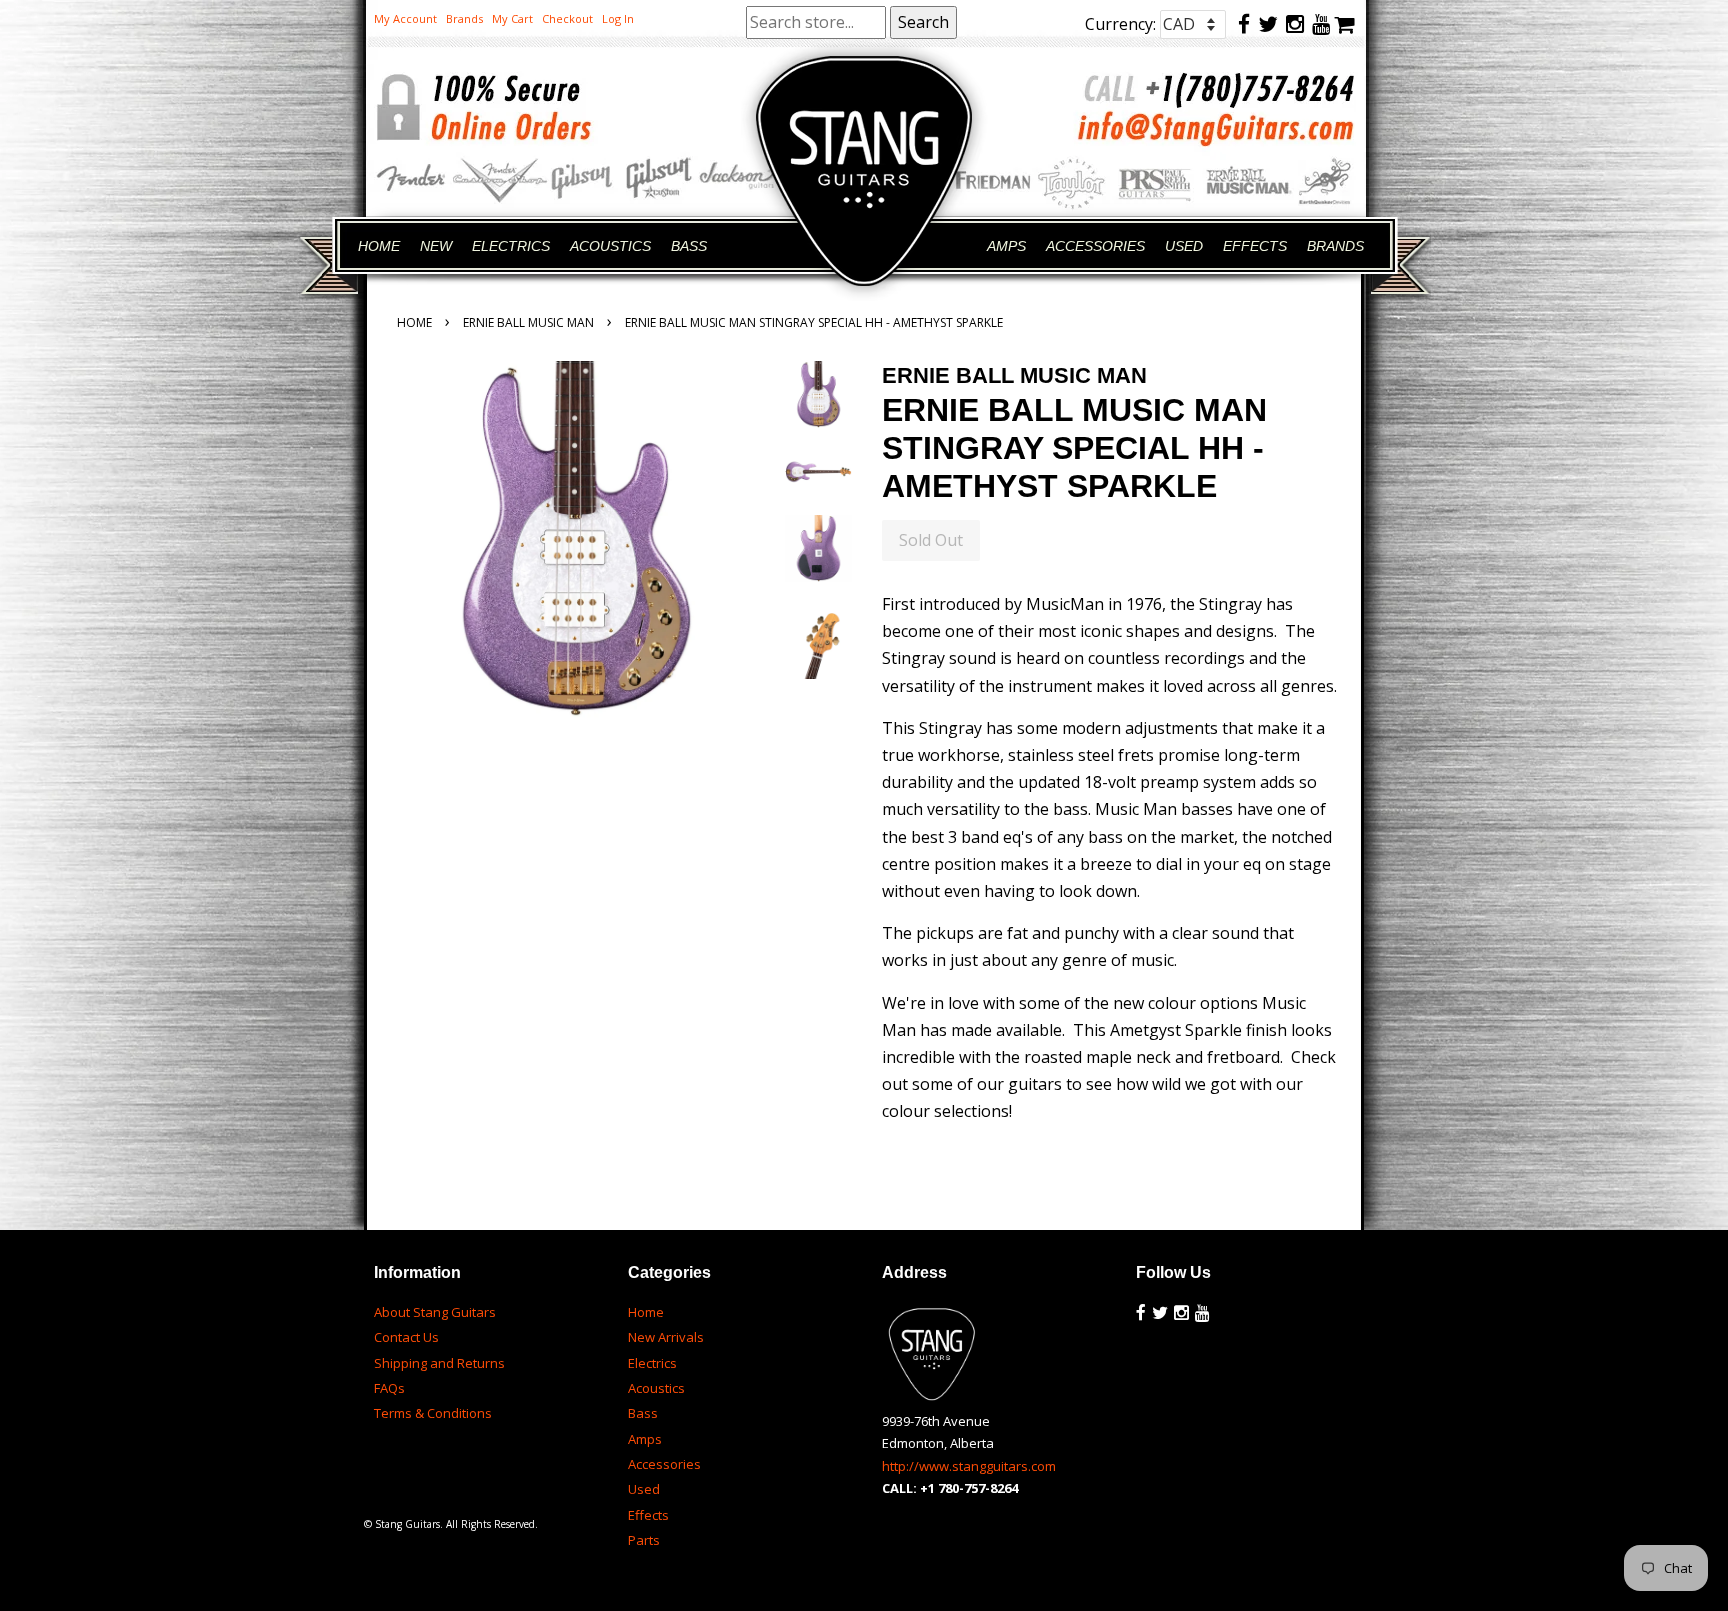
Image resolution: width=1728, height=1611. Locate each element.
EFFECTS (1255, 246)
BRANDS (1335, 246)
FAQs (389, 1388)
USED (1184, 246)
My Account (405, 18)
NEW (436, 246)
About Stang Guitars (435, 1312)
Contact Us (406, 1337)
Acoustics (656, 1388)
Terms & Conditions (433, 1413)
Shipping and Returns (439, 1363)
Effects (648, 1515)
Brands (464, 18)
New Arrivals (666, 1337)
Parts (644, 1540)
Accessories (664, 1464)
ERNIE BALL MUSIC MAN (528, 322)
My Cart (512, 18)
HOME (379, 246)
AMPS (1006, 246)
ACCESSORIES (1095, 246)
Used (644, 1489)
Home (414, 322)
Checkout (567, 18)
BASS (689, 246)
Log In (618, 18)
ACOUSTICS (610, 246)
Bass (643, 1413)
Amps (645, 1439)
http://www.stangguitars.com (969, 1466)
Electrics (652, 1363)
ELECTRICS (511, 246)
